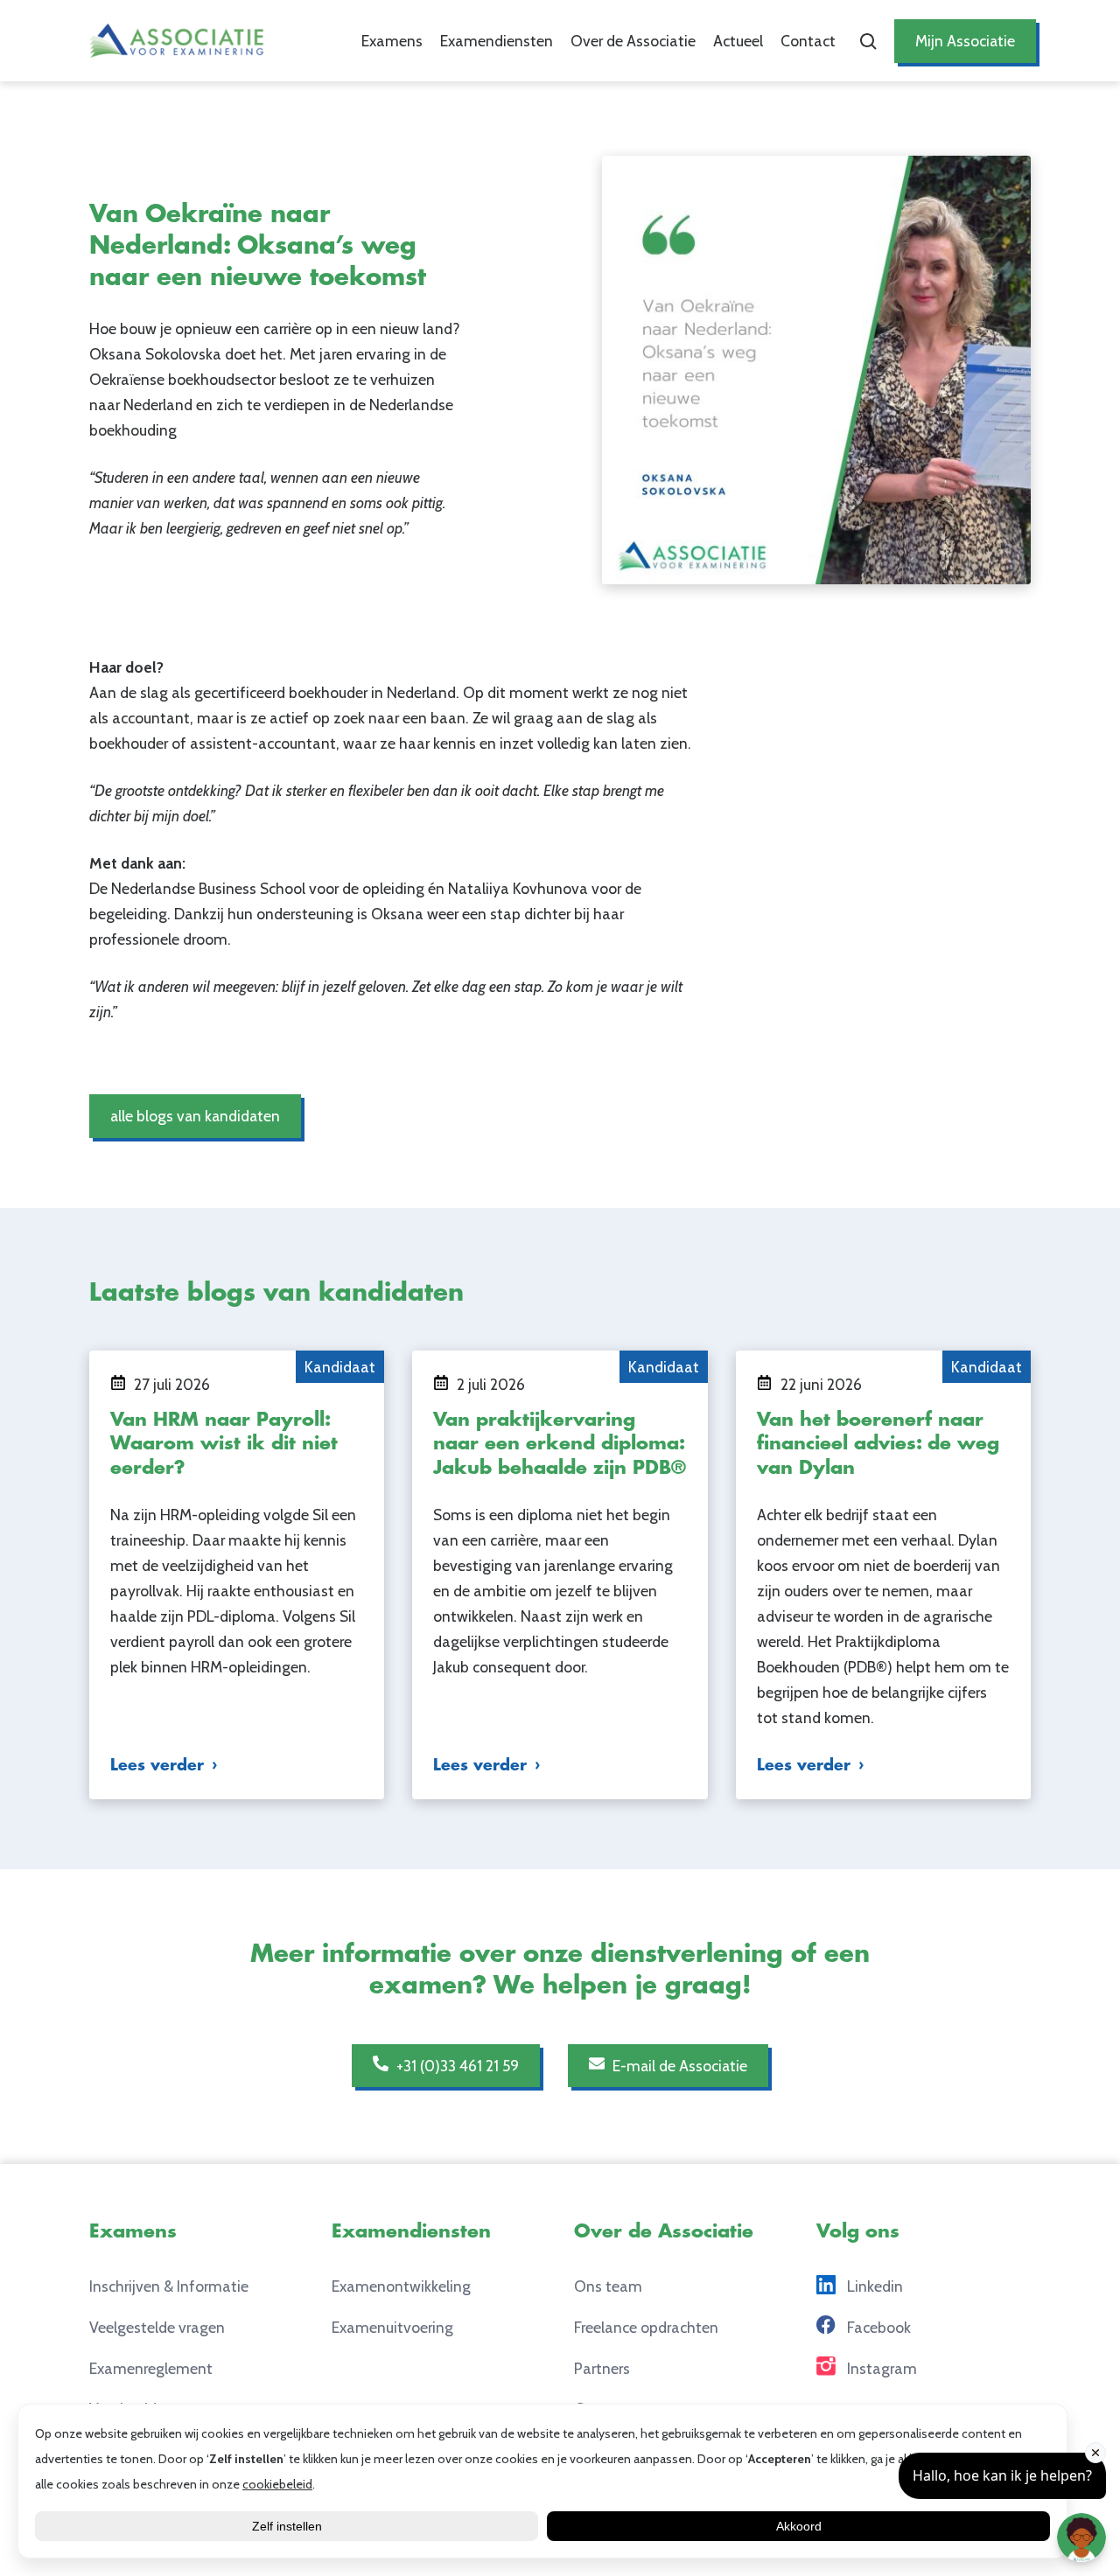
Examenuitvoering (392, 2327)
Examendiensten (497, 41)
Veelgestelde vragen (157, 2327)
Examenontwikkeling (401, 2286)
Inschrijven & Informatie (169, 2286)
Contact (808, 41)
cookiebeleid (277, 2484)
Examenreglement (151, 2368)
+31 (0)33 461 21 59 (456, 2066)
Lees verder (157, 1765)
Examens (392, 41)
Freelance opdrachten (646, 2327)
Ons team (608, 2286)
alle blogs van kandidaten (195, 1116)
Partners (602, 2368)
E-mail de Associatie (678, 2066)
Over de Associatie (633, 41)
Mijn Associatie (965, 41)
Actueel (738, 41)
